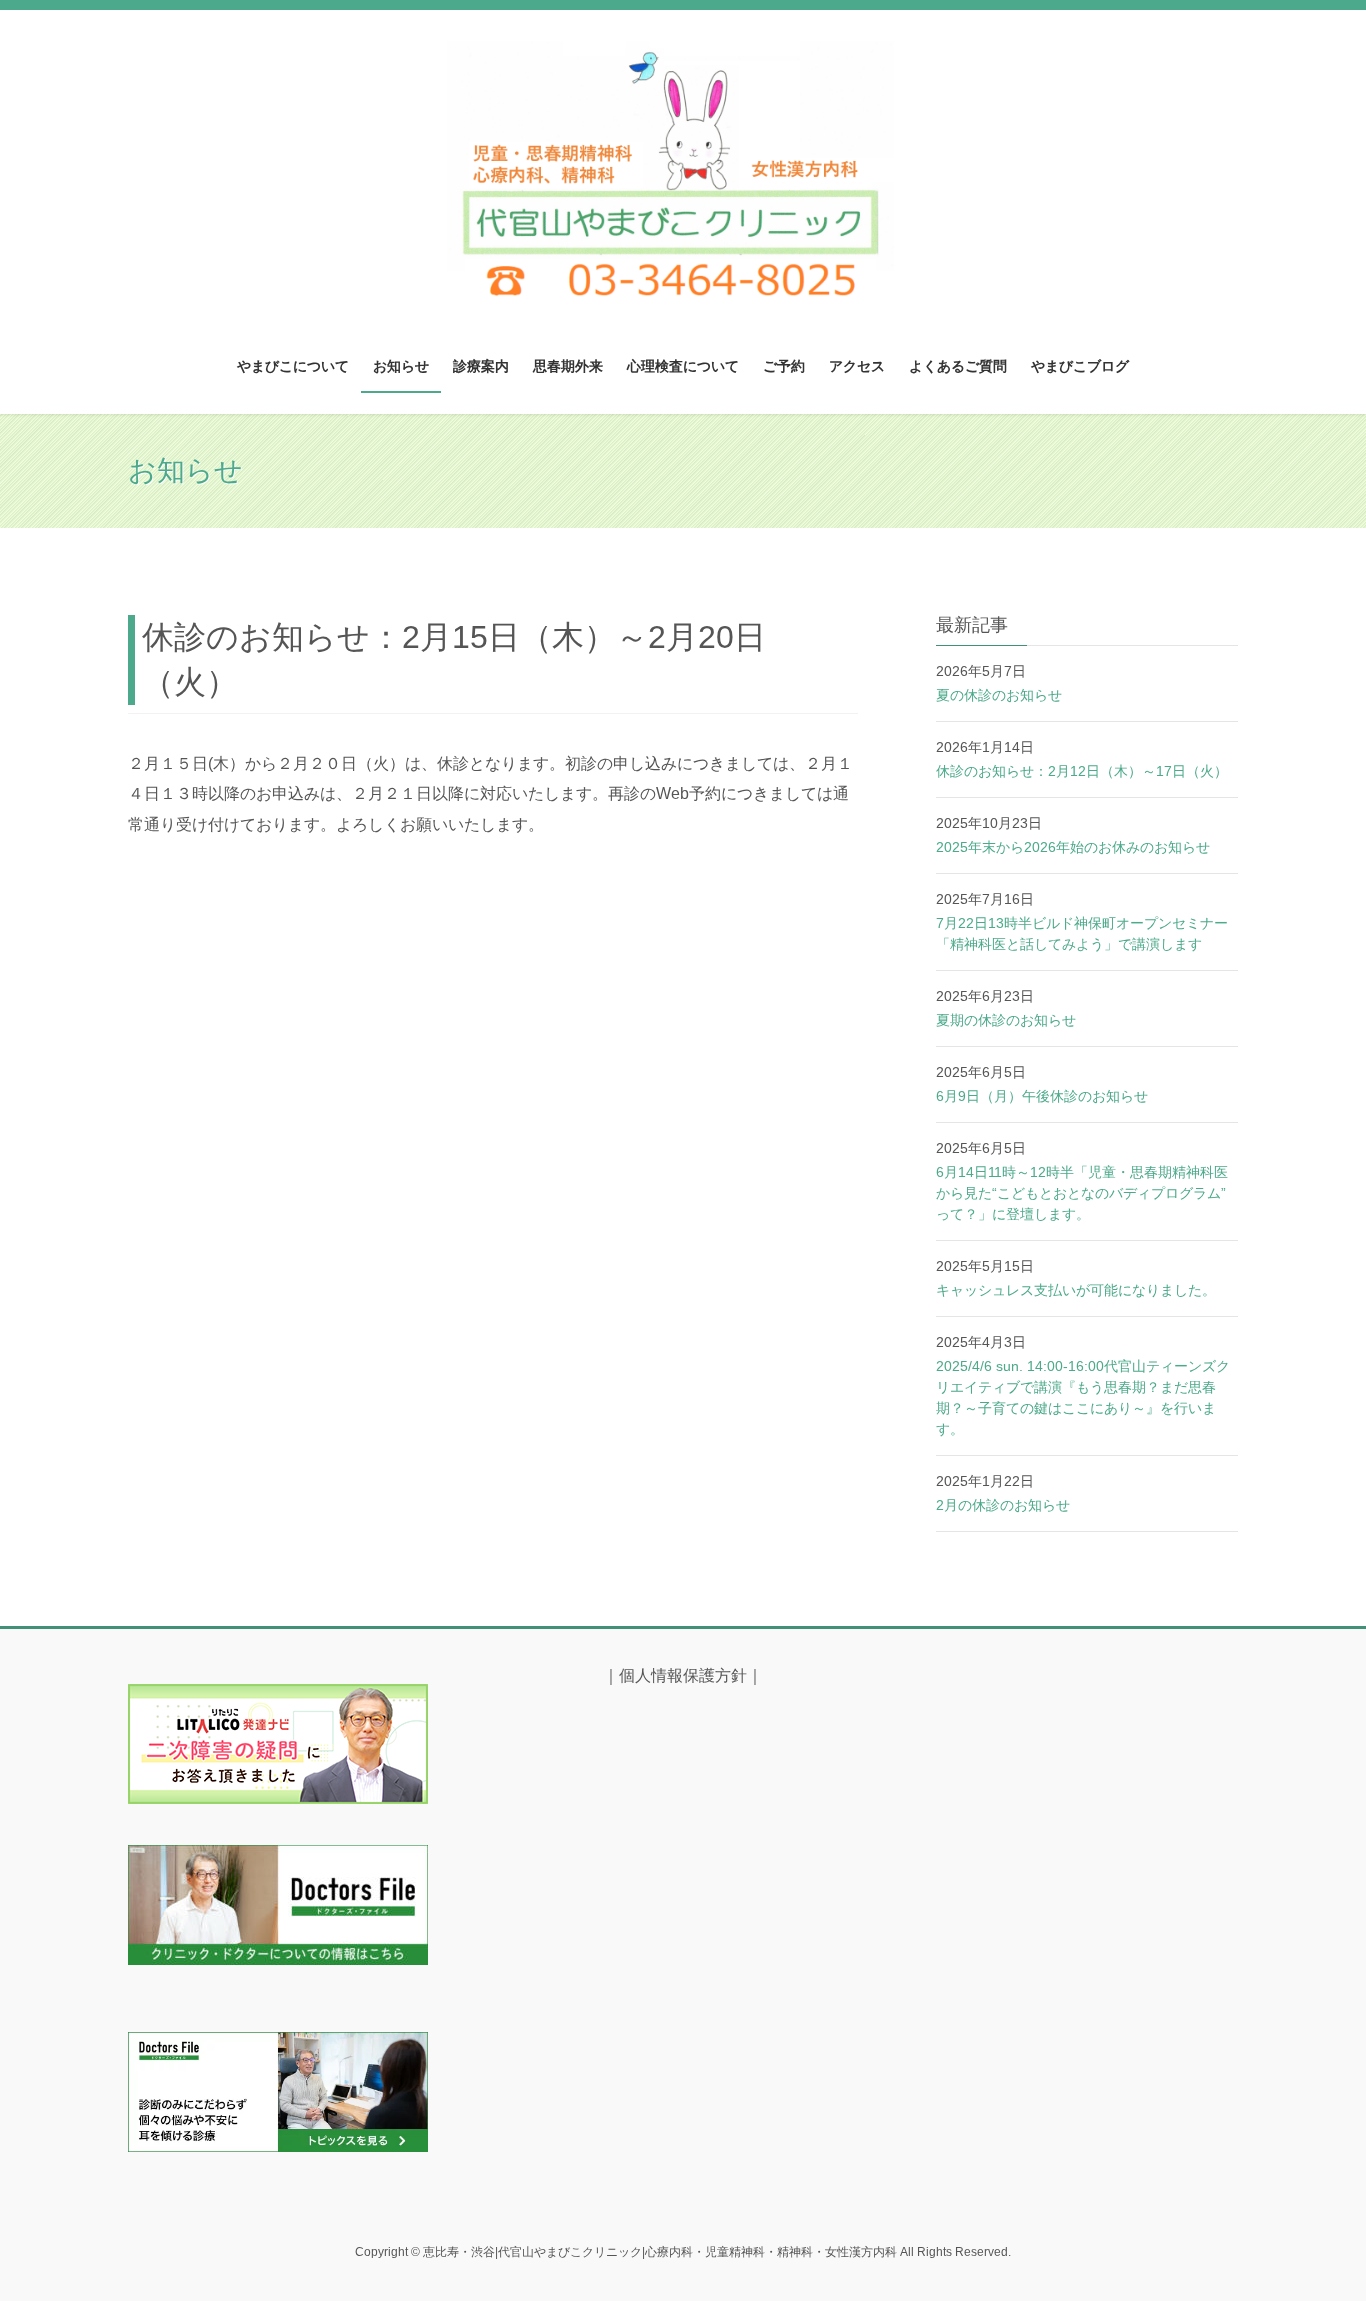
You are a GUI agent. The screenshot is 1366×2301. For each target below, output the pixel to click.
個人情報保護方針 (683, 1675)
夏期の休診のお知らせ (1006, 1020)
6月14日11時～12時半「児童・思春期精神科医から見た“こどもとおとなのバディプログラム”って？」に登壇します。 (1082, 1193)
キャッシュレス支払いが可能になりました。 (1076, 1290)
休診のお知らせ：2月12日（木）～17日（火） (1082, 771)
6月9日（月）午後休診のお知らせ (1042, 1096)
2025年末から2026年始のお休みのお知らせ (1073, 847)
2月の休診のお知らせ (1003, 1505)
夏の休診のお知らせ (999, 695)
